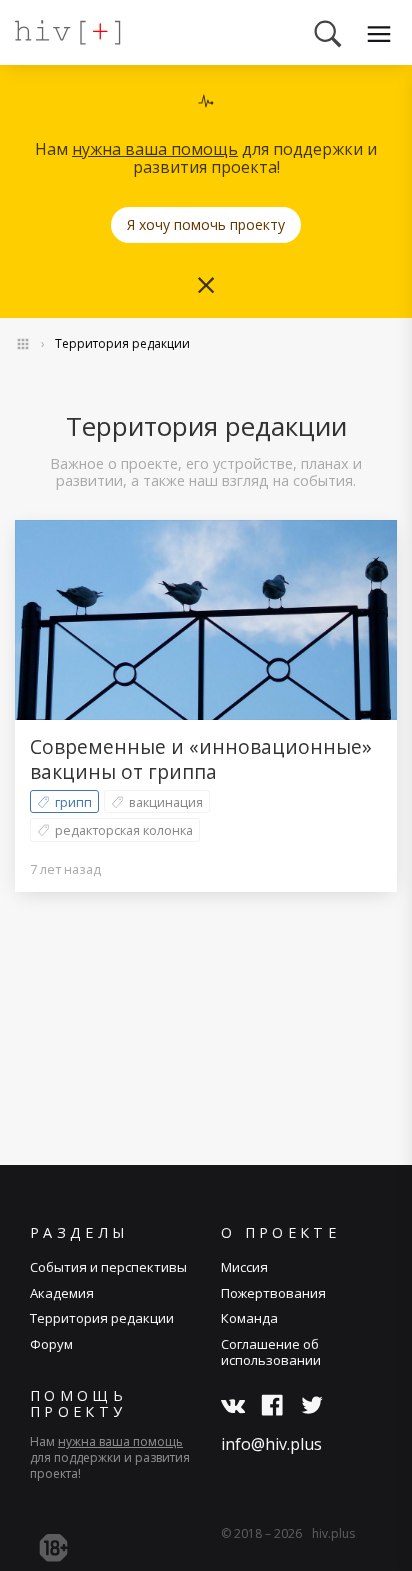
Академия (62, 1293)
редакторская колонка (124, 830)
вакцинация (166, 802)
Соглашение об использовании (271, 1352)
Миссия (244, 1267)
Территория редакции (122, 343)
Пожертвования (273, 1293)
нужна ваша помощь (155, 149)
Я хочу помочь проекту (206, 224)
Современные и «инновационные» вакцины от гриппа (201, 759)
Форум (51, 1344)
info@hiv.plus (271, 1444)
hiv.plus (333, 1533)
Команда (249, 1318)
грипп (73, 802)
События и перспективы (108, 1267)
